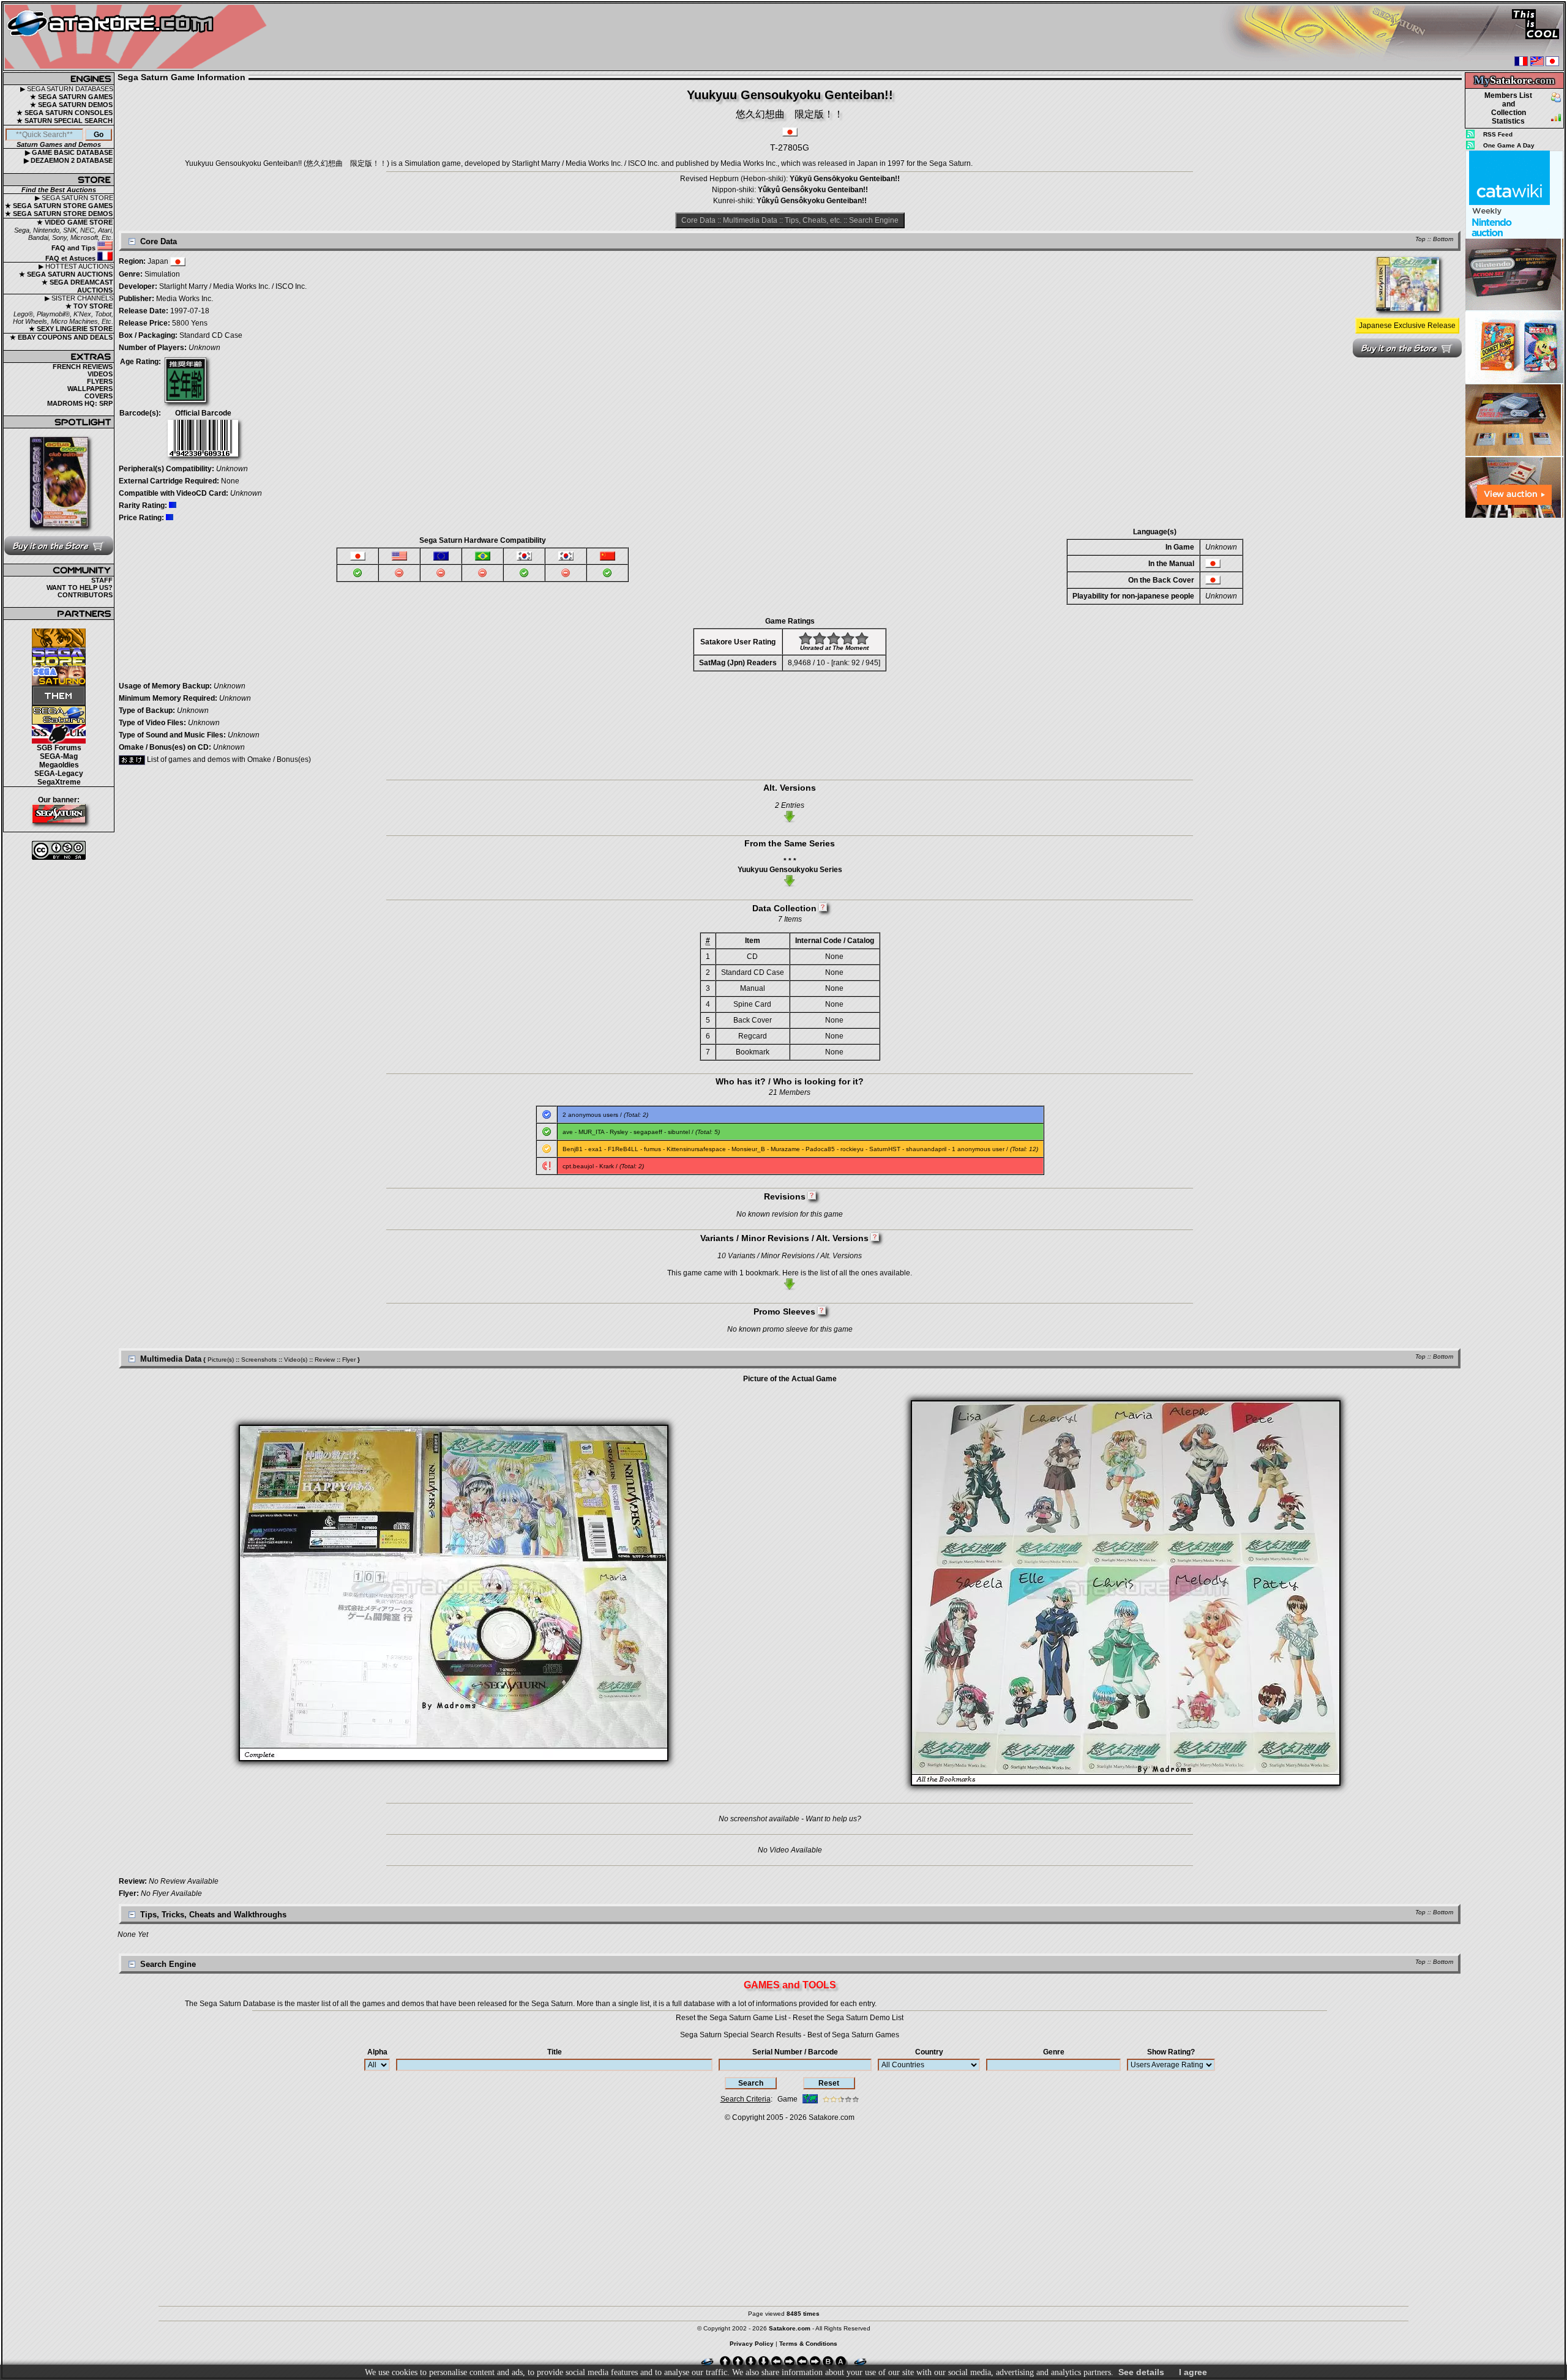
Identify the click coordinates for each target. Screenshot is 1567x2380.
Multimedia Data (750, 220)
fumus (653, 1149)
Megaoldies (59, 765)
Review (325, 1360)
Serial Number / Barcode (795, 2052)
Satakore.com (832, 2117)
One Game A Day (1509, 145)
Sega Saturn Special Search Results (741, 2035)
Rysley (619, 1132)
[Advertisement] (1514, 703)
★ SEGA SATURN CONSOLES (65, 113)
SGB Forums (59, 748)
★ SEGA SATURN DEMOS (71, 105)
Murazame (785, 1149)
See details (1141, 2372)
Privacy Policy (752, 2344)
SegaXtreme (59, 782)
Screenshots (259, 1360)
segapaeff (648, 1132)
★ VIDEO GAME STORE (75, 222)
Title (555, 2052)
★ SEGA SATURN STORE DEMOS (59, 214)
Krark (607, 1166)
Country (929, 2052)
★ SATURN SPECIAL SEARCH (65, 121)
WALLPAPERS (90, 389)
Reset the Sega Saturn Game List (731, 2018)
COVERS (99, 396)
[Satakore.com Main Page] (139, 37)
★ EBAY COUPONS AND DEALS (61, 337)
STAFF (102, 580)
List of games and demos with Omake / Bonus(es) (228, 759)
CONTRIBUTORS (85, 595)
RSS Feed (1498, 134)
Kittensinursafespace (696, 1149)
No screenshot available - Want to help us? (790, 1819)
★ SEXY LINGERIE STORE (71, 329)
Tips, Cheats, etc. (813, 220)
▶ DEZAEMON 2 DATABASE (68, 160)
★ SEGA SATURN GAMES (71, 97)
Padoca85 (820, 1149)
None (230, 481)
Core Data (698, 220)
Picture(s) (221, 1360)
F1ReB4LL (623, 1149)
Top (1420, 239)
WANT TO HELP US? (80, 588)
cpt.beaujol (578, 1166)
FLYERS (100, 381)
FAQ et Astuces (71, 258)
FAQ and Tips (74, 248)
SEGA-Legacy (59, 774)
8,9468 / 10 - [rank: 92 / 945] (834, 663)
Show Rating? (1171, 2052)
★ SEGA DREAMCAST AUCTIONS (77, 286)
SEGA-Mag (59, 756)
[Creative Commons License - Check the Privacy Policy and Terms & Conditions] (59, 850)
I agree (1193, 2372)
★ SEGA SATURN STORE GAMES (59, 206)
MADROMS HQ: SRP (80, 403)
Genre (1054, 2052)
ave (568, 1132)
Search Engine (874, 220)
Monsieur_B (748, 1149)
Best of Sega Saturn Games (853, 2035)
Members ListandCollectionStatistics (1508, 108)
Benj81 (573, 1149)
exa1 (595, 1149)
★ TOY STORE (89, 306)
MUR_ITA (591, 1132)
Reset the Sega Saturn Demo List (848, 2018)
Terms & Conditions (808, 2344)
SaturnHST (885, 1149)
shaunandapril (926, 1149)
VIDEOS (100, 374)
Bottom (1443, 239)
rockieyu (852, 1149)
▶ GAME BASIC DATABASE (69, 152)
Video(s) (296, 1360)
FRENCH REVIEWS (83, 367)
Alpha (377, 2052)
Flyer (349, 1360)
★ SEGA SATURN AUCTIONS (66, 274)
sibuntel (679, 1132)
